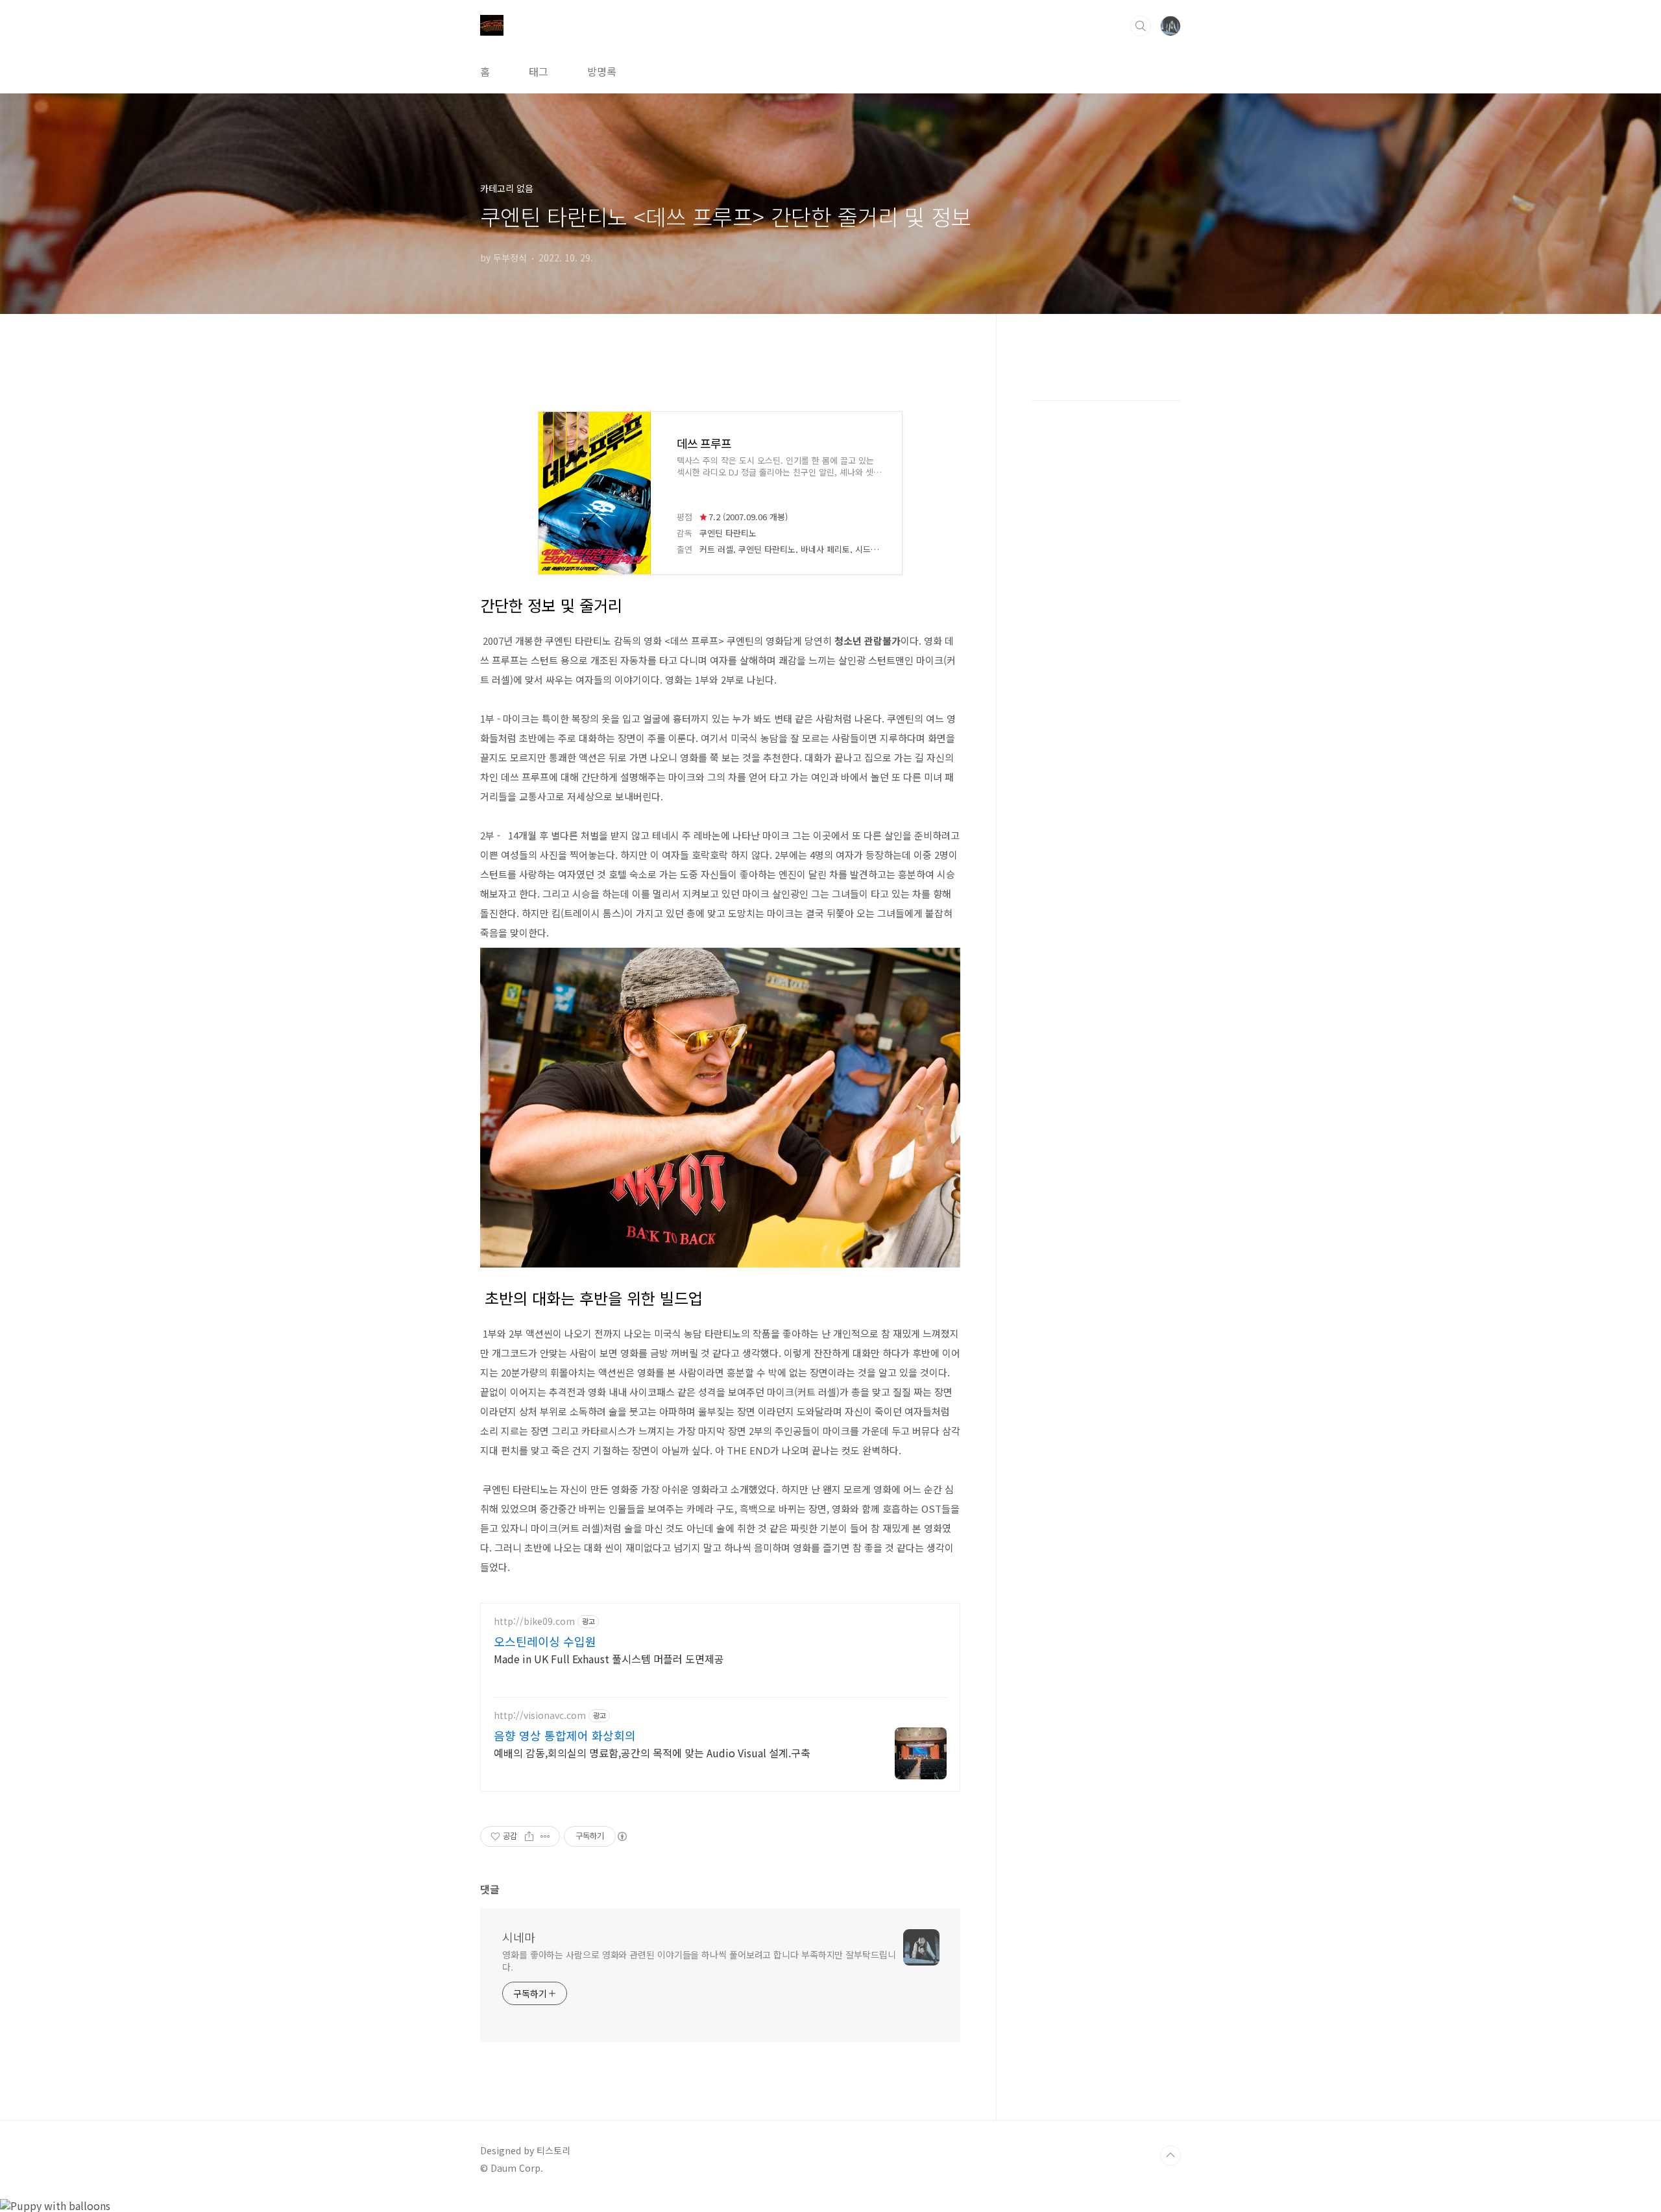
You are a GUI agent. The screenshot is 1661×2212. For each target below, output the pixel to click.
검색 (1141, 26)
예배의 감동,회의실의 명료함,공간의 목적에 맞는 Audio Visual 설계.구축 (652, 1752)
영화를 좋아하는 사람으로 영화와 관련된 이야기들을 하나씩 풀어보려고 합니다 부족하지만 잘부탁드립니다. (699, 1961)
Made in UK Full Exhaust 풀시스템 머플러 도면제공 (609, 1658)
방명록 (602, 71)
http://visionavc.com (540, 1715)
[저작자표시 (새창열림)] (622, 1836)
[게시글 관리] (545, 1836)
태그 (539, 71)
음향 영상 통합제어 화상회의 (565, 1735)
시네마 (519, 1937)
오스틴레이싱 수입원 (545, 1641)
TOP (1170, 2156)
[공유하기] (529, 1836)
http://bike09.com (534, 1621)
